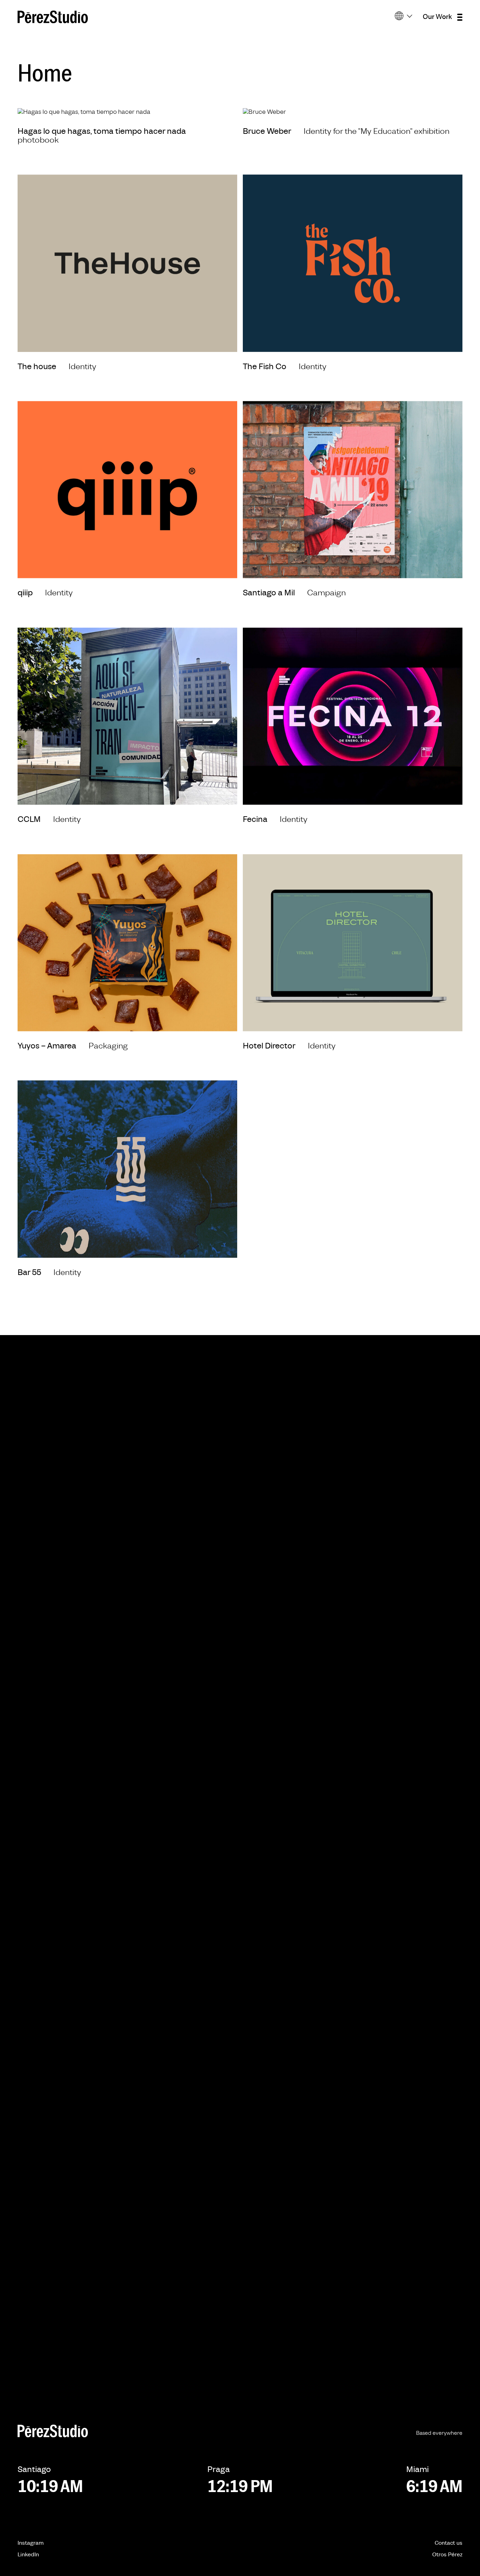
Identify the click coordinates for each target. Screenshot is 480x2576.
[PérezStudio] (53, 17)
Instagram (31, 2543)
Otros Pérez (447, 2555)
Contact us (449, 2543)
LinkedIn (28, 2555)
